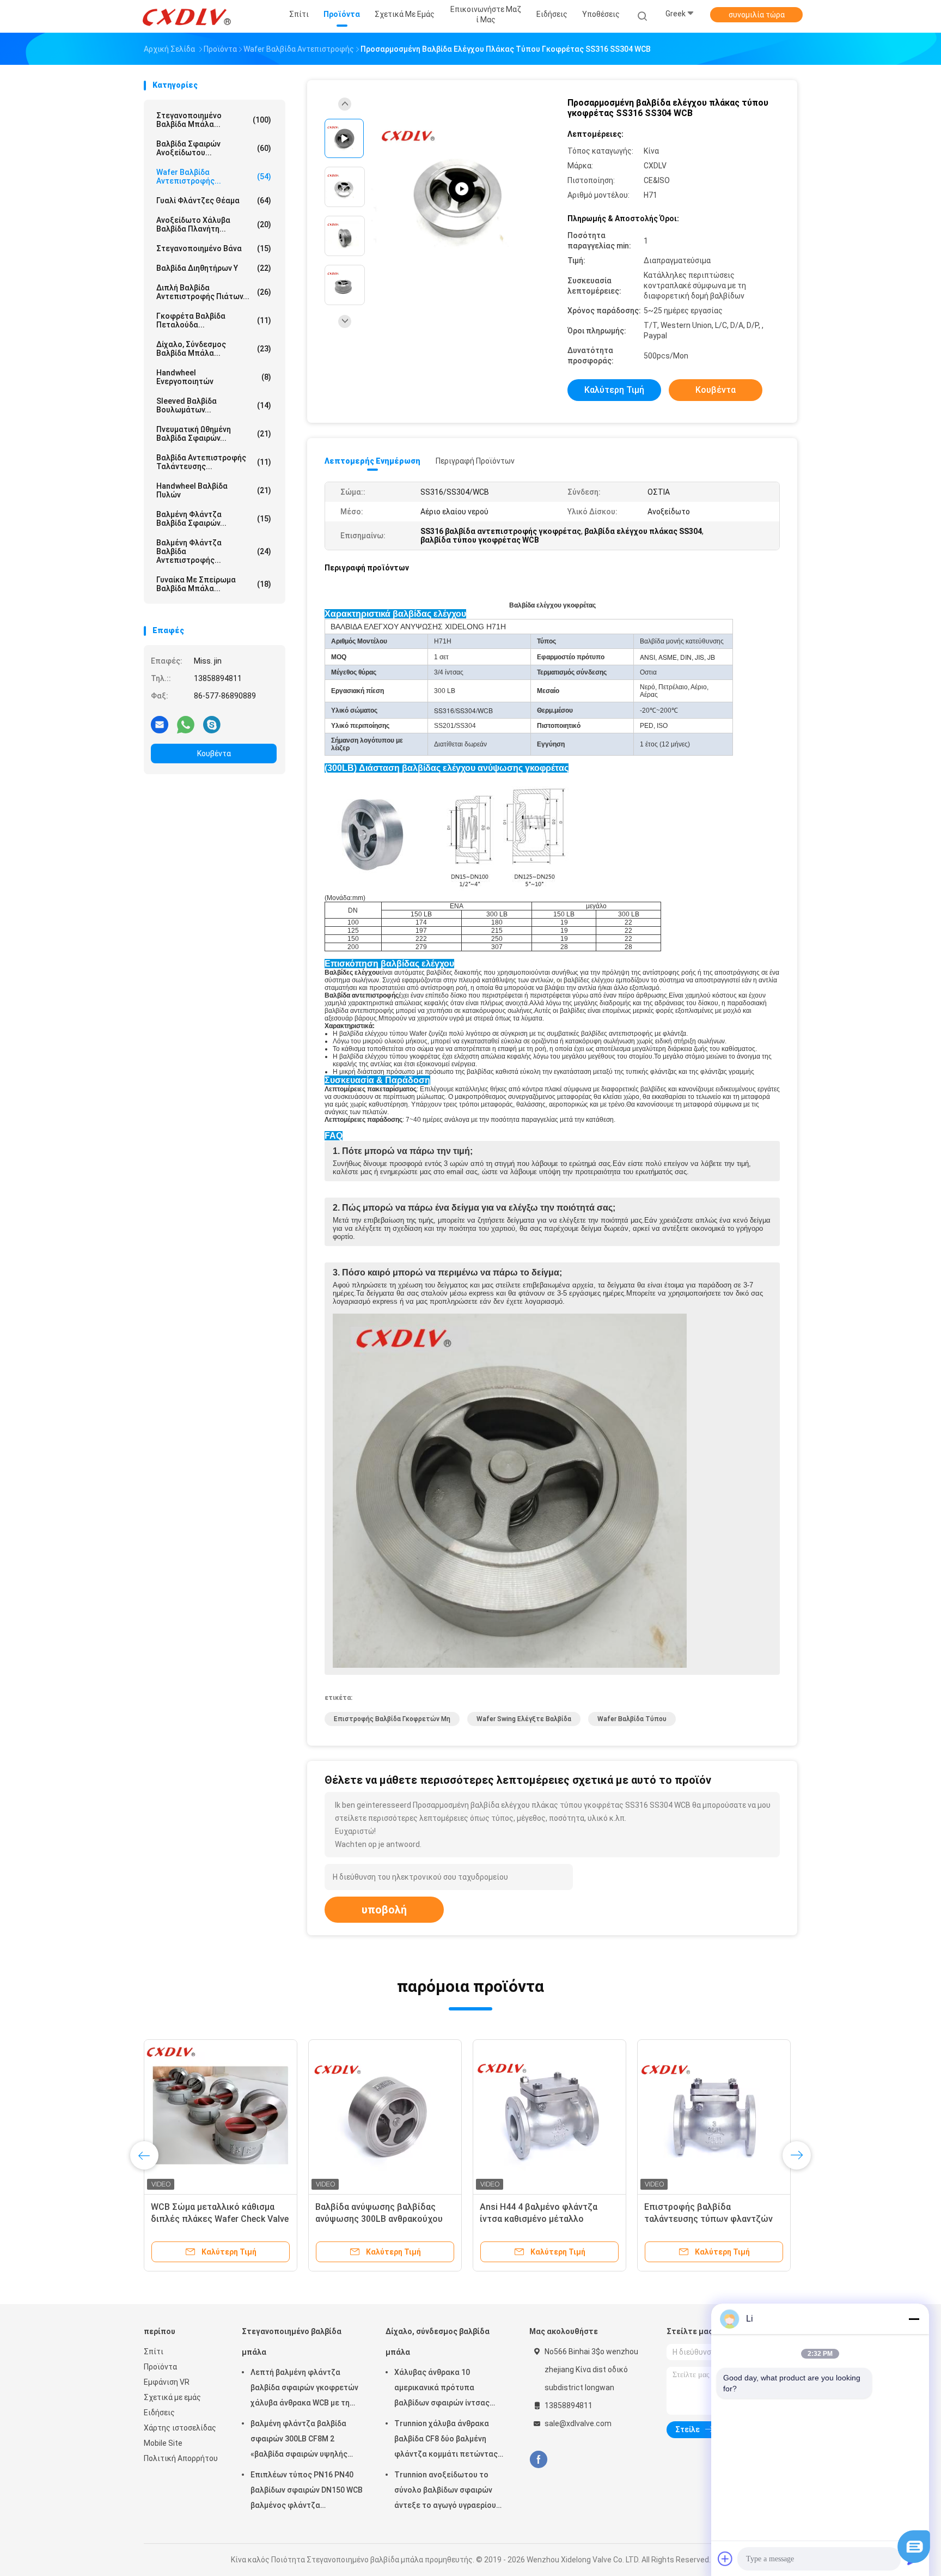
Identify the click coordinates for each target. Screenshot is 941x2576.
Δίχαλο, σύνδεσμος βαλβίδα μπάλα (438, 2342)
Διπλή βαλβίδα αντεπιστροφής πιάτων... (214, 292)
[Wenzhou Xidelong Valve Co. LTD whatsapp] (186, 724)
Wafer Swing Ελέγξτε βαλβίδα (524, 1719)
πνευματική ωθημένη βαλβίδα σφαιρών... (214, 434)
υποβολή (384, 1910)
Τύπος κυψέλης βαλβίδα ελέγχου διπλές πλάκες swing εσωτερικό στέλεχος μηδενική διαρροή (219, 2219)
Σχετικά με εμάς (172, 2397)
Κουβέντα (214, 754)
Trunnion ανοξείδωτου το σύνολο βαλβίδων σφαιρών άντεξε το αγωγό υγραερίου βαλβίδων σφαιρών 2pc (445, 2492)
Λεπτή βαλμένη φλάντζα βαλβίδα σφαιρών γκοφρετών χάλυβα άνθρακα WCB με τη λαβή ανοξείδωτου (304, 2389)
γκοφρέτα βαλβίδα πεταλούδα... (214, 320)
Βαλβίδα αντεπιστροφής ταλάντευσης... (214, 462)
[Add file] (725, 2559)
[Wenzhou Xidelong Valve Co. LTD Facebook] (538, 2460)
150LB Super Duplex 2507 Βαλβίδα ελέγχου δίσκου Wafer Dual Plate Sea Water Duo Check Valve (712, 2219)
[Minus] (914, 2319)
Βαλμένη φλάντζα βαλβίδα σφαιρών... (214, 519)
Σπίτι (154, 2352)
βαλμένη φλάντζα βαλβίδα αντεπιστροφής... (214, 551)
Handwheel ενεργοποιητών (214, 377)
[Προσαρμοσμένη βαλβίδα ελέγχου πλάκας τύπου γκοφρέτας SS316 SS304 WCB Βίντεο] (462, 189)
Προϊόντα (160, 2367)
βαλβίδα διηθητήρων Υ (214, 268)
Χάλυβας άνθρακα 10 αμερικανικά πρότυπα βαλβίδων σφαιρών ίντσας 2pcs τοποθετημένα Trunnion (448, 2389)
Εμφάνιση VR (167, 2382)
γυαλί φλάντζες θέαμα (214, 201)
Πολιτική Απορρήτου (181, 2458)
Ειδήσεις (159, 2413)
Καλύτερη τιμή (614, 390)
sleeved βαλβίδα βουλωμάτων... (214, 405)
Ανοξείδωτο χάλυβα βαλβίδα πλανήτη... (214, 224)
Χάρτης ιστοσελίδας (180, 2428)
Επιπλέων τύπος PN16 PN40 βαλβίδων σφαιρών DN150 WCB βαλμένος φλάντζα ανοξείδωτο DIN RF (307, 2492)
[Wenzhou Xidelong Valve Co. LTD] (186, 16)
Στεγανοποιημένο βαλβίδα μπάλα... (214, 120)
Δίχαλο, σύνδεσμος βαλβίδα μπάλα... (214, 349)
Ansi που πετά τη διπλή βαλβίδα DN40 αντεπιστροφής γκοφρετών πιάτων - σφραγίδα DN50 (549, 2219)
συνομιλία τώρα (757, 15)
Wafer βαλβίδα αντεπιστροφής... (214, 177)
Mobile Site (163, 2443)
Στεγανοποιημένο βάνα (214, 248)
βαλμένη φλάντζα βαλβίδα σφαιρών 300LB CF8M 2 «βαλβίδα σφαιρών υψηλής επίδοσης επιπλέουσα (299, 2440)
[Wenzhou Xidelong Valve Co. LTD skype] (212, 724)
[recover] (914, 2560)
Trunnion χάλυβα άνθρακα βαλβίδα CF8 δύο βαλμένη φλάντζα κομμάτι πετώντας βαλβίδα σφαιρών (446, 2440)
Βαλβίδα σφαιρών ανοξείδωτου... (214, 148)
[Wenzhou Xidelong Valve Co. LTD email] (160, 724)
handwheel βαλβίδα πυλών (214, 490)
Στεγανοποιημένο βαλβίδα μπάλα (292, 2342)
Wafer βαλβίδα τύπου (632, 1719)
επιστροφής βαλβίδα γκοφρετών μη (392, 1719)
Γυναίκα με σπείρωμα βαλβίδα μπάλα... (214, 584)
